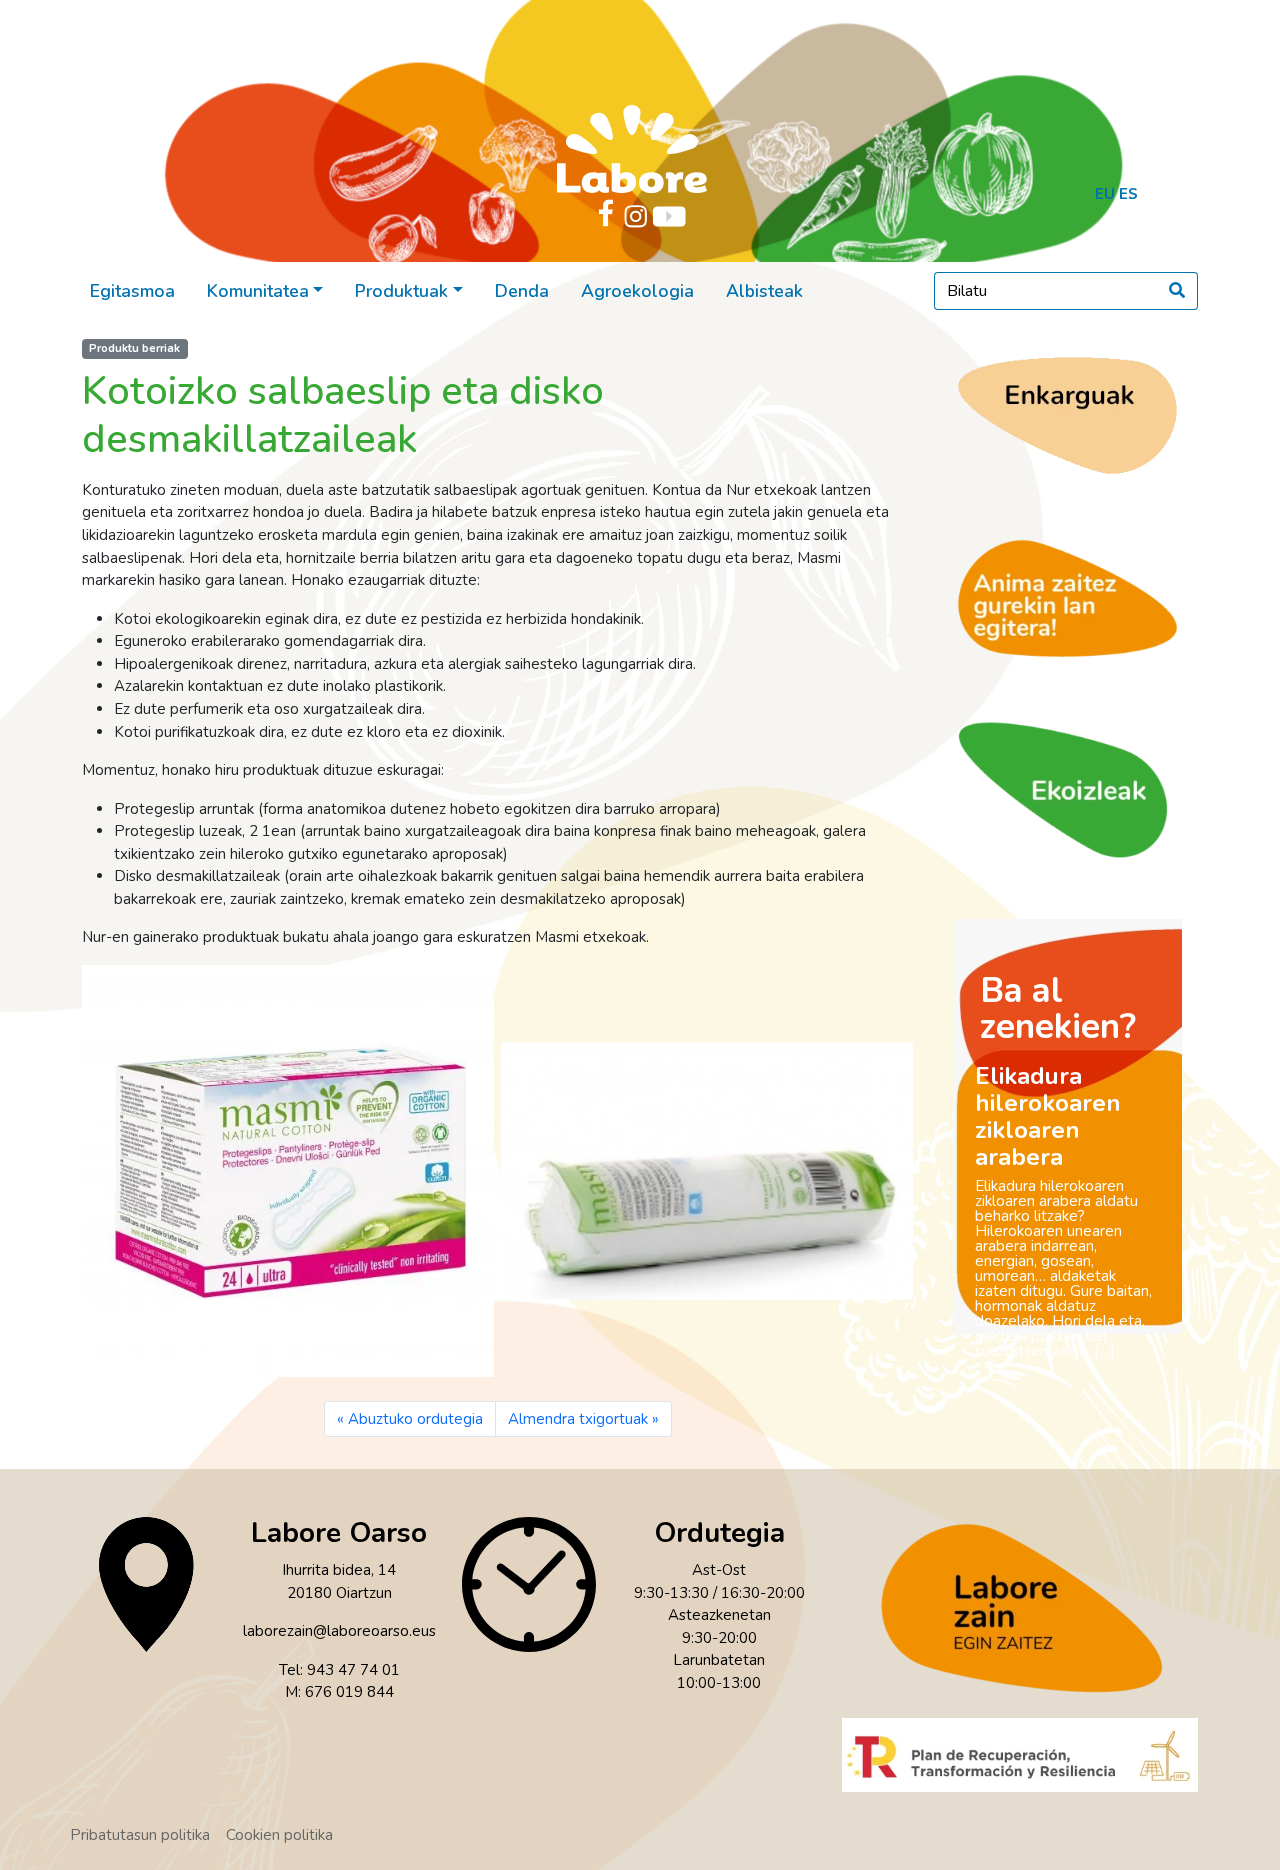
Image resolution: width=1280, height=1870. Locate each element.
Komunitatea (258, 291)
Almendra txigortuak (578, 1419)
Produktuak (401, 291)
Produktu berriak (134, 348)
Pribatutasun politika (140, 1835)
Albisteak (764, 291)
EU (1105, 194)
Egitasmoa (132, 291)
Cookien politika (279, 1835)
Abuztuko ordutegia (415, 1419)
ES (1128, 194)
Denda (522, 291)
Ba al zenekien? (1058, 1008)
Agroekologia (637, 291)
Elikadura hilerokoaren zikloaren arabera (1048, 1116)
